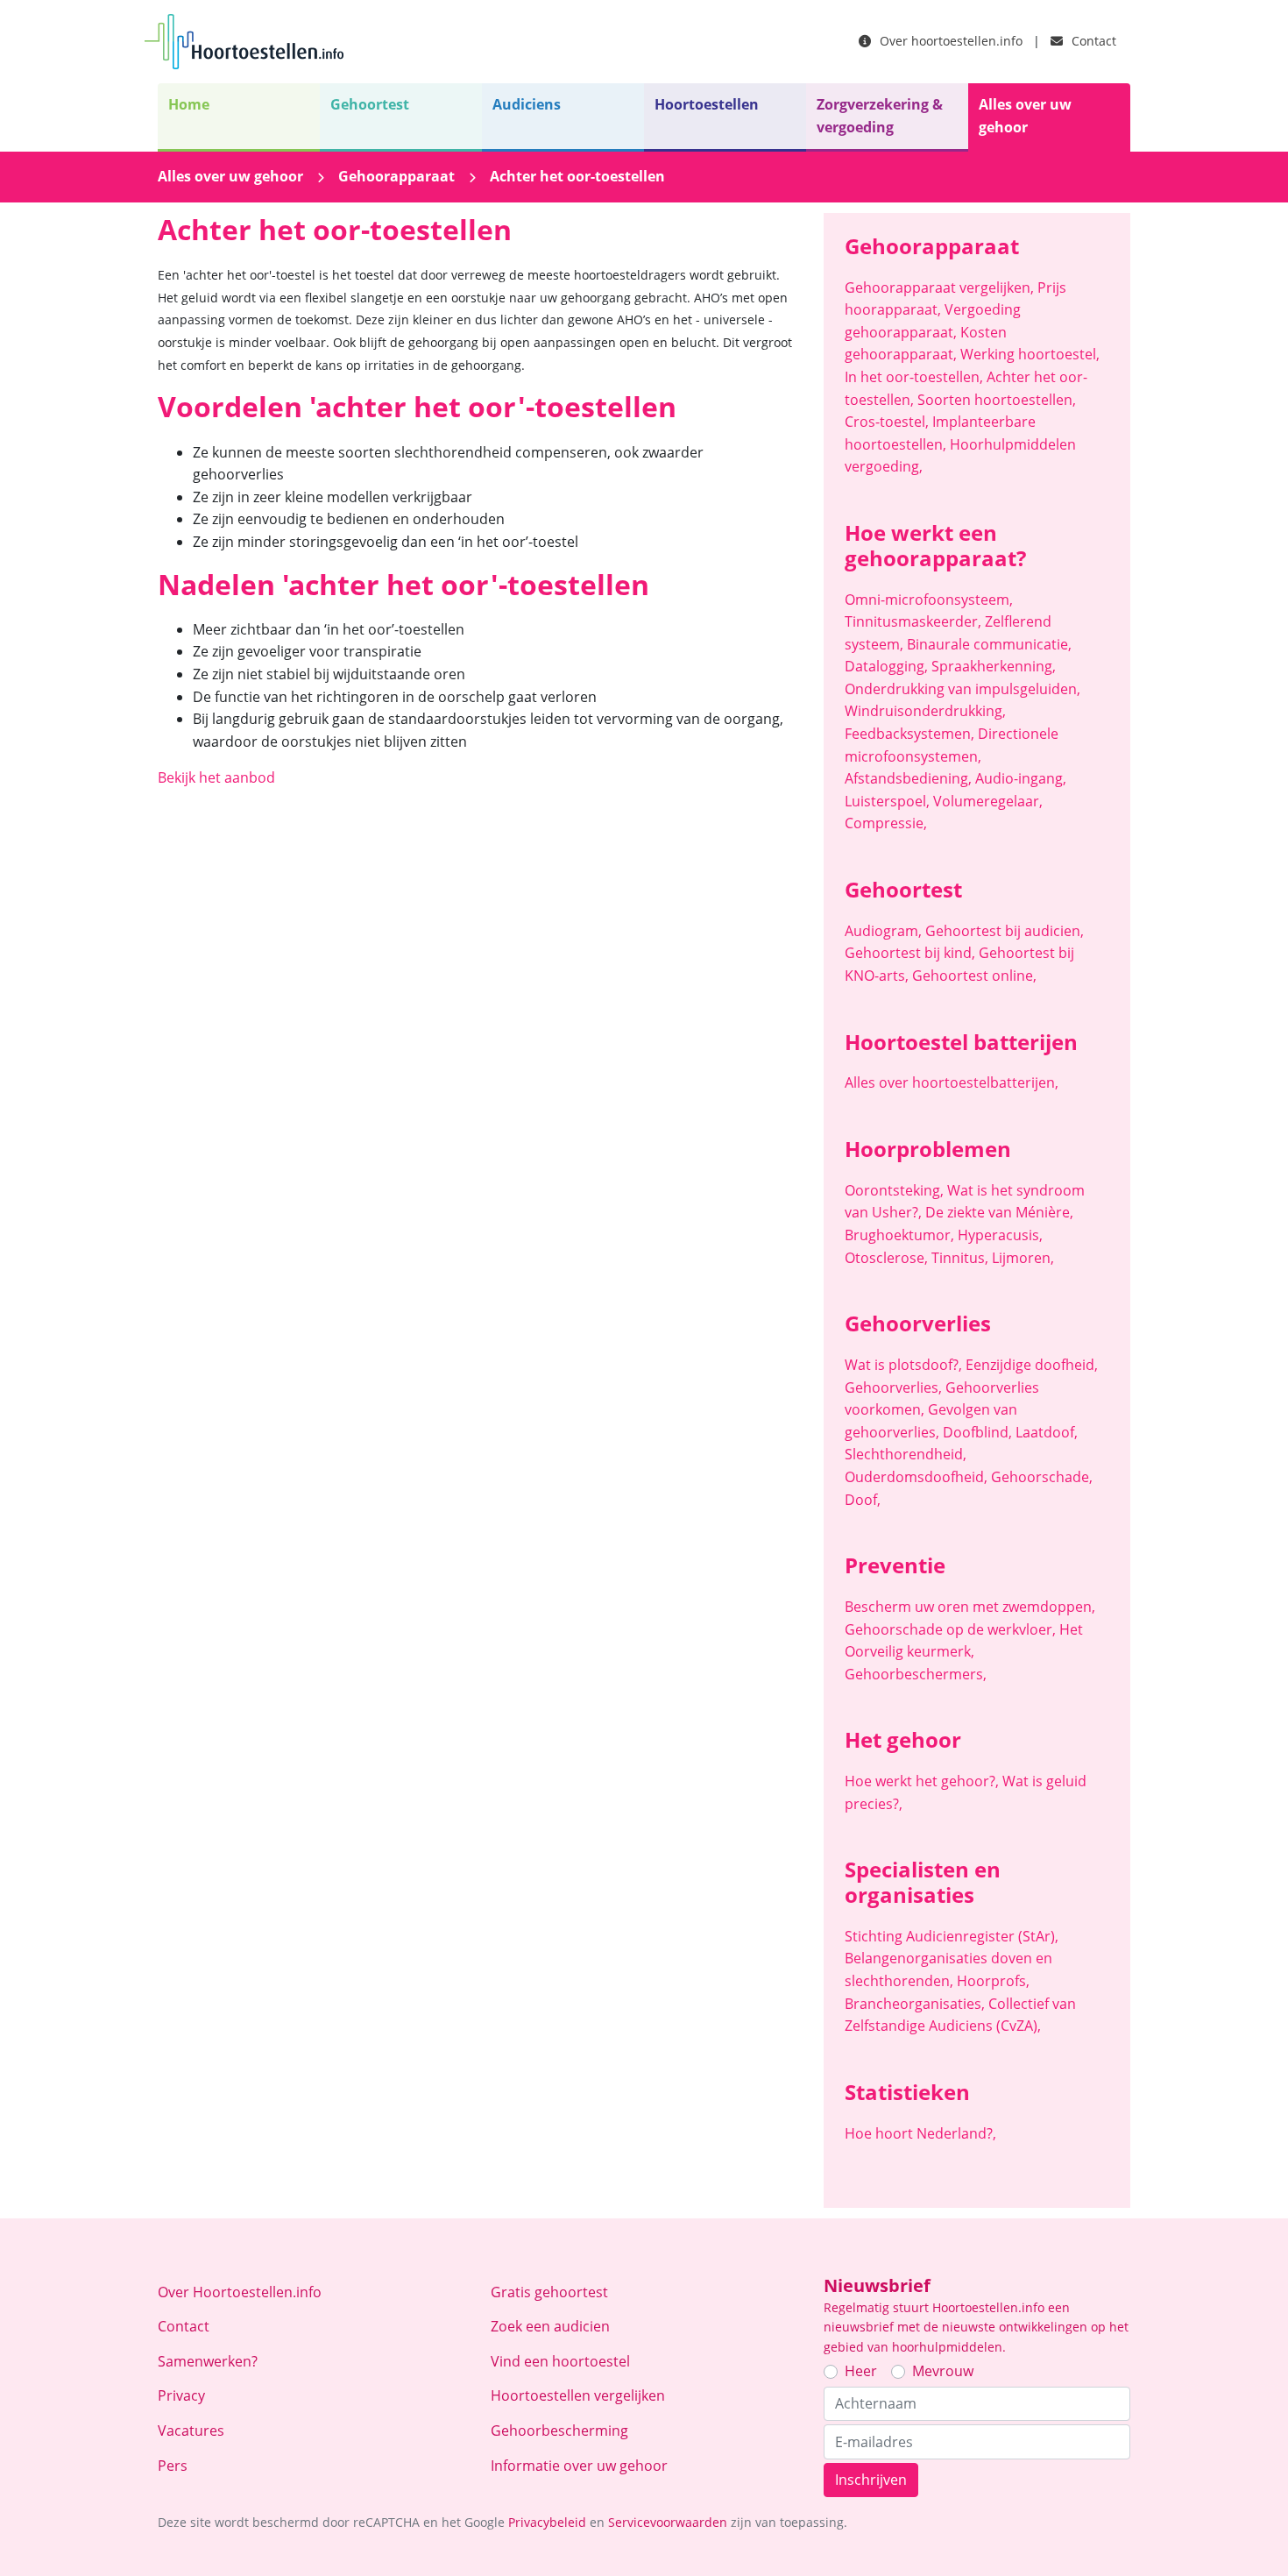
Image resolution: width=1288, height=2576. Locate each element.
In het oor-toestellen (914, 377)
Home (189, 104)
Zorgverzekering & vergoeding (880, 116)
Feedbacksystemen (909, 734)
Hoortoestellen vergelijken (578, 2395)
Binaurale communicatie (989, 644)
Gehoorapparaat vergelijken (939, 287)
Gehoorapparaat (396, 176)
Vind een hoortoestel (560, 2361)
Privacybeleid (547, 2522)
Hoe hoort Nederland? (920, 2133)
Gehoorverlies (893, 1387)
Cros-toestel (887, 422)
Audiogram (883, 931)
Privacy (181, 2395)
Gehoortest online (974, 976)
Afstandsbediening (908, 778)
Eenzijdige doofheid (1032, 1365)
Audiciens (527, 104)
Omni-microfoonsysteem (929, 600)
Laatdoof (1047, 1432)
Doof (863, 1500)
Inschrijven (871, 2480)
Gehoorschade (1042, 1477)
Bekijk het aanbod (216, 777)
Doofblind (977, 1432)
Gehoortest (370, 104)
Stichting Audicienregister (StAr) (952, 1936)
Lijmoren (1023, 1258)
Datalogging (886, 666)
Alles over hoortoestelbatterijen (952, 1082)
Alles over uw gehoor (1025, 116)
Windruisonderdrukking (925, 711)
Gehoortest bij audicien (1005, 931)
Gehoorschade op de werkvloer (950, 1629)
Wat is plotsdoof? (903, 1365)
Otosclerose (886, 1258)
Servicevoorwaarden (668, 2522)
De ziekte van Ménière (999, 1212)
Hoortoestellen (707, 104)
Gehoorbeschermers (916, 1674)
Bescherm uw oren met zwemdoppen (970, 1607)
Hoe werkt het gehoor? (922, 1781)
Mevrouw (943, 2371)
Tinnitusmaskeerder (913, 621)
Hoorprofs (993, 1981)
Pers (173, 2466)
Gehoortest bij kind (910, 953)
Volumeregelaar (988, 801)
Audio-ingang (1021, 778)
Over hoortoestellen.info (949, 41)
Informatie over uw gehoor (579, 2466)
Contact (1092, 41)
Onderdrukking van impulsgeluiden (962, 689)
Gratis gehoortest (549, 2292)
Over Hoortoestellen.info (240, 2292)
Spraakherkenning (994, 666)
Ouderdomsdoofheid (916, 1477)
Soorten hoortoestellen (997, 400)
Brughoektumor (899, 1235)
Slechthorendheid (906, 1454)
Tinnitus (960, 1258)
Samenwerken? (208, 2361)
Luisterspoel (887, 801)
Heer (861, 2371)
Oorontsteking (894, 1190)
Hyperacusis (1000, 1235)
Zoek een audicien (550, 2326)
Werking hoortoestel (1030, 354)
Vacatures (191, 2431)
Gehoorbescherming (559, 2431)
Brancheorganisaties (915, 2004)
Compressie (886, 823)
